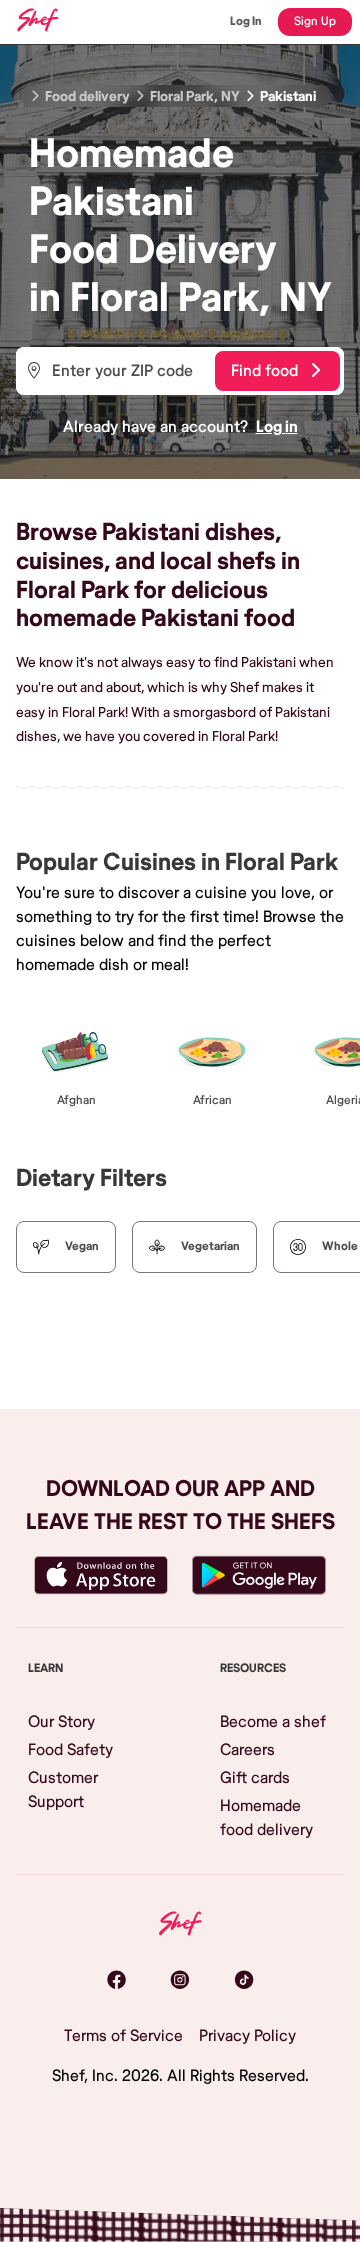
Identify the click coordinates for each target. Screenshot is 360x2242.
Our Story (61, 1722)
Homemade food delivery (266, 1818)
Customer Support (63, 1790)
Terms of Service (123, 2036)
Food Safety (70, 1750)
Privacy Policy (247, 2036)
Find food (264, 371)
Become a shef (273, 1722)
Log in (277, 427)
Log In (246, 21)
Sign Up (315, 21)
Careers (247, 1750)
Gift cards (255, 1778)
